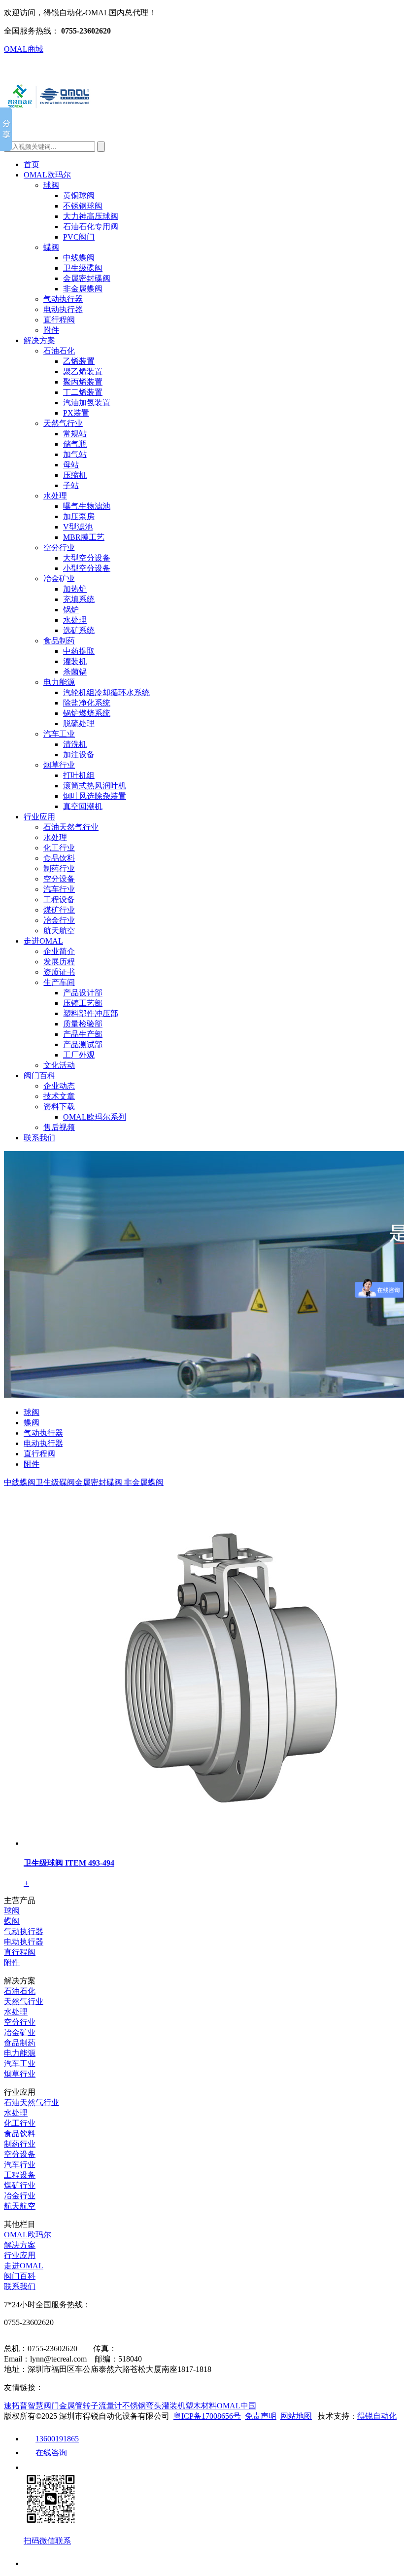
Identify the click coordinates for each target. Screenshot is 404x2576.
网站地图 (296, 2416)
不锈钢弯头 (142, 2406)
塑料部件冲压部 (91, 1013)
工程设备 (59, 900)
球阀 (51, 185)
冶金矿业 (59, 579)
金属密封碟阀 (87, 278)
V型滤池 (78, 527)
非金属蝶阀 (83, 289)
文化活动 (59, 1065)
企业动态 (59, 1086)
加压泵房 (79, 516)
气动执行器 (63, 299)
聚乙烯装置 (83, 371)
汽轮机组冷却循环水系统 (106, 692)
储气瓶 (75, 444)
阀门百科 (39, 1076)
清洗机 (75, 744)
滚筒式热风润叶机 (95, 786)
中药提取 (79, 651)
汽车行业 (59, 889)
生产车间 (59, 982)
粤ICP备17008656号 (207, 2416)
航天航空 (59, 931)
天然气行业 (63, 423)
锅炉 (71, 610)
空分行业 (59, 547)
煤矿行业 (59, 910)
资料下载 (59, 1107)
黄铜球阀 (79, 195)
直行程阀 (59, 320)
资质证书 (59, 972)
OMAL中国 (236, 2406)
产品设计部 (83, 993)
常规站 (75, 434)
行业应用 (39, 817)
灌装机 (75, 661)
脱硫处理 (79, 723)
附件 (51, 330)
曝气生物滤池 (87, 506)
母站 (71, 465)
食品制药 (59, 641)
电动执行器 (63, 309)
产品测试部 (83, 1044)
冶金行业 (59, 920)
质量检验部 (83, 1024)
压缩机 (75, 475)
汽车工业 (59, 734)
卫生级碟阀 (83, 268)
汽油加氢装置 (87, 403)
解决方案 (39, 340)
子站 (71, 485)
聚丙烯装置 (83, 382)
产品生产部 (83, 1034)
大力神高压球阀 (91, 216)
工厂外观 (79, 1055)
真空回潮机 (83, 806)
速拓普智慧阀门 (32, 2406)
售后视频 (59, 1127)
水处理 (55, 496)
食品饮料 (59, 858)
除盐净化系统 (87, 703)
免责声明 (261, 2416)
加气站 (75, 454)
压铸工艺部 (83, 1003)
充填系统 (79, 599)
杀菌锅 (75, 672)
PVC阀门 (79, 237)
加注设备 (79, 755)
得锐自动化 (377, 2416)
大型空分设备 (87, 558)
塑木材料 (201, 2406)
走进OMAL (43, 941)
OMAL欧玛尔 (47, 175)
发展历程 (59, 962)
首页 (32, 164)
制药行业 (59, 868)
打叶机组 (79, 775)
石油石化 (59, 351)
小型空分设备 (87, 568)
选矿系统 (79, 630)
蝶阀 (51, 247)
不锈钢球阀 (83, 206)
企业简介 (59, 951)
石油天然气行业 (71, 827)
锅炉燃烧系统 (87, 713)
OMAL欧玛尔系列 (95, 1117)
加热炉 (75, 589)
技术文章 (59, 1096)
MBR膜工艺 (84, 537)
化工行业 (59, 848)
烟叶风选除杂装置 (95, 796)
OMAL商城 (24, 49)
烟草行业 (59, 765)
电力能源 (59, 682)
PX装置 (76, 413)
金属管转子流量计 (91, 2406)
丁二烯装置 (83, 392)
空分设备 (59, 879)
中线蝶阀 (79, 258)
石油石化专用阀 (91, 227)
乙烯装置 (79, 361)
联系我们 (39, 1138)
